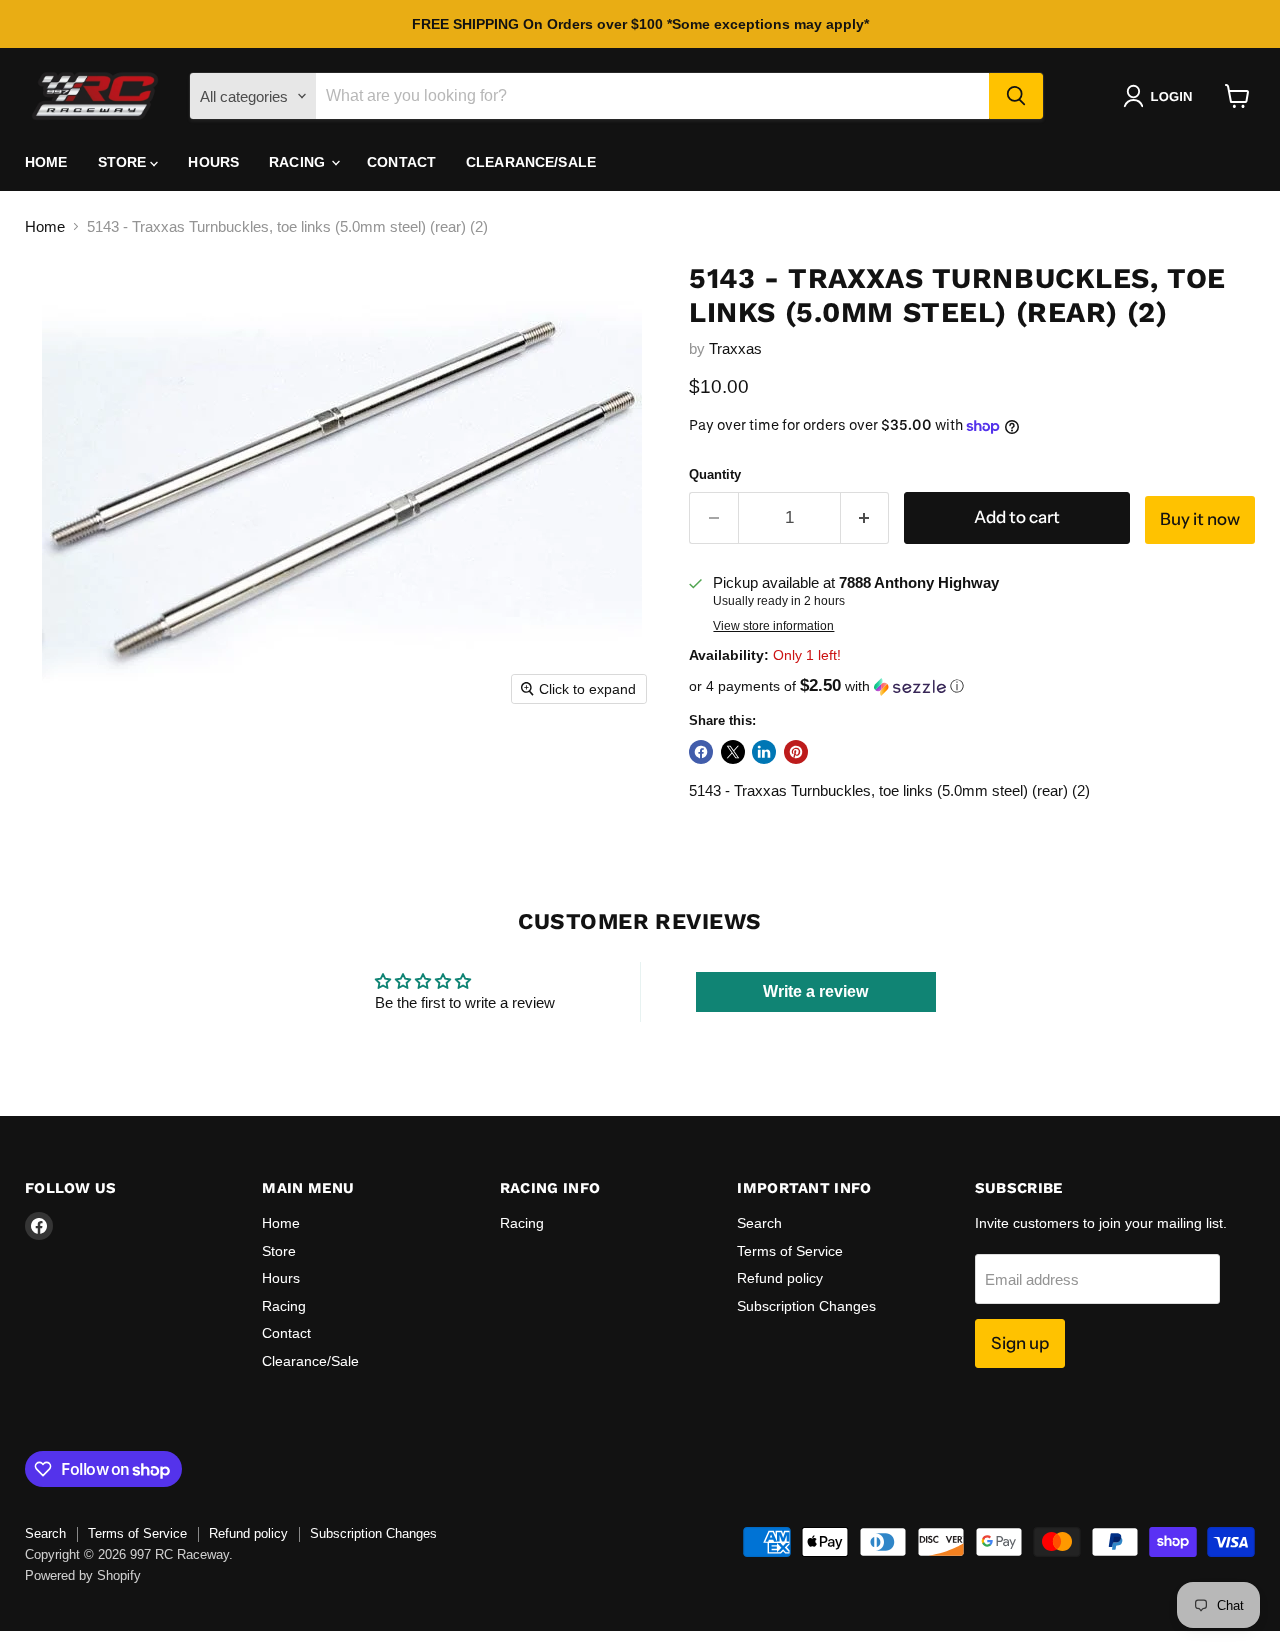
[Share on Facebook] (701, 752)
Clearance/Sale (531, 162)
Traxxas (735, 348)
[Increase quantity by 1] (865, 517)
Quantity (715, 474)
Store (124, 162)
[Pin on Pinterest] (796, 752)
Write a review (815, 991)
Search (759, 1223)
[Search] (1016, 96)
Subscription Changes (806, 1306)
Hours (213, 162)
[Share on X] (733, 752)
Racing (299, 162)
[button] (1161, 96)
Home (46, 162)
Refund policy (780, 1278)
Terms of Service (790, 1251)
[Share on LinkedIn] (764, 752)
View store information (773, 626)
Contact (401, 162)
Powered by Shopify (83, 1575)
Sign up (1020, 1343)
